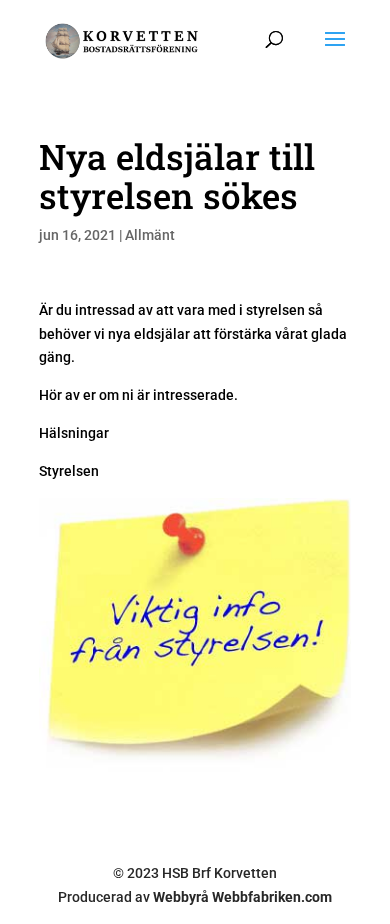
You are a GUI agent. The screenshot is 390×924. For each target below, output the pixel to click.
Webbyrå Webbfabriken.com (242, 897)
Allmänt (150, 235)
